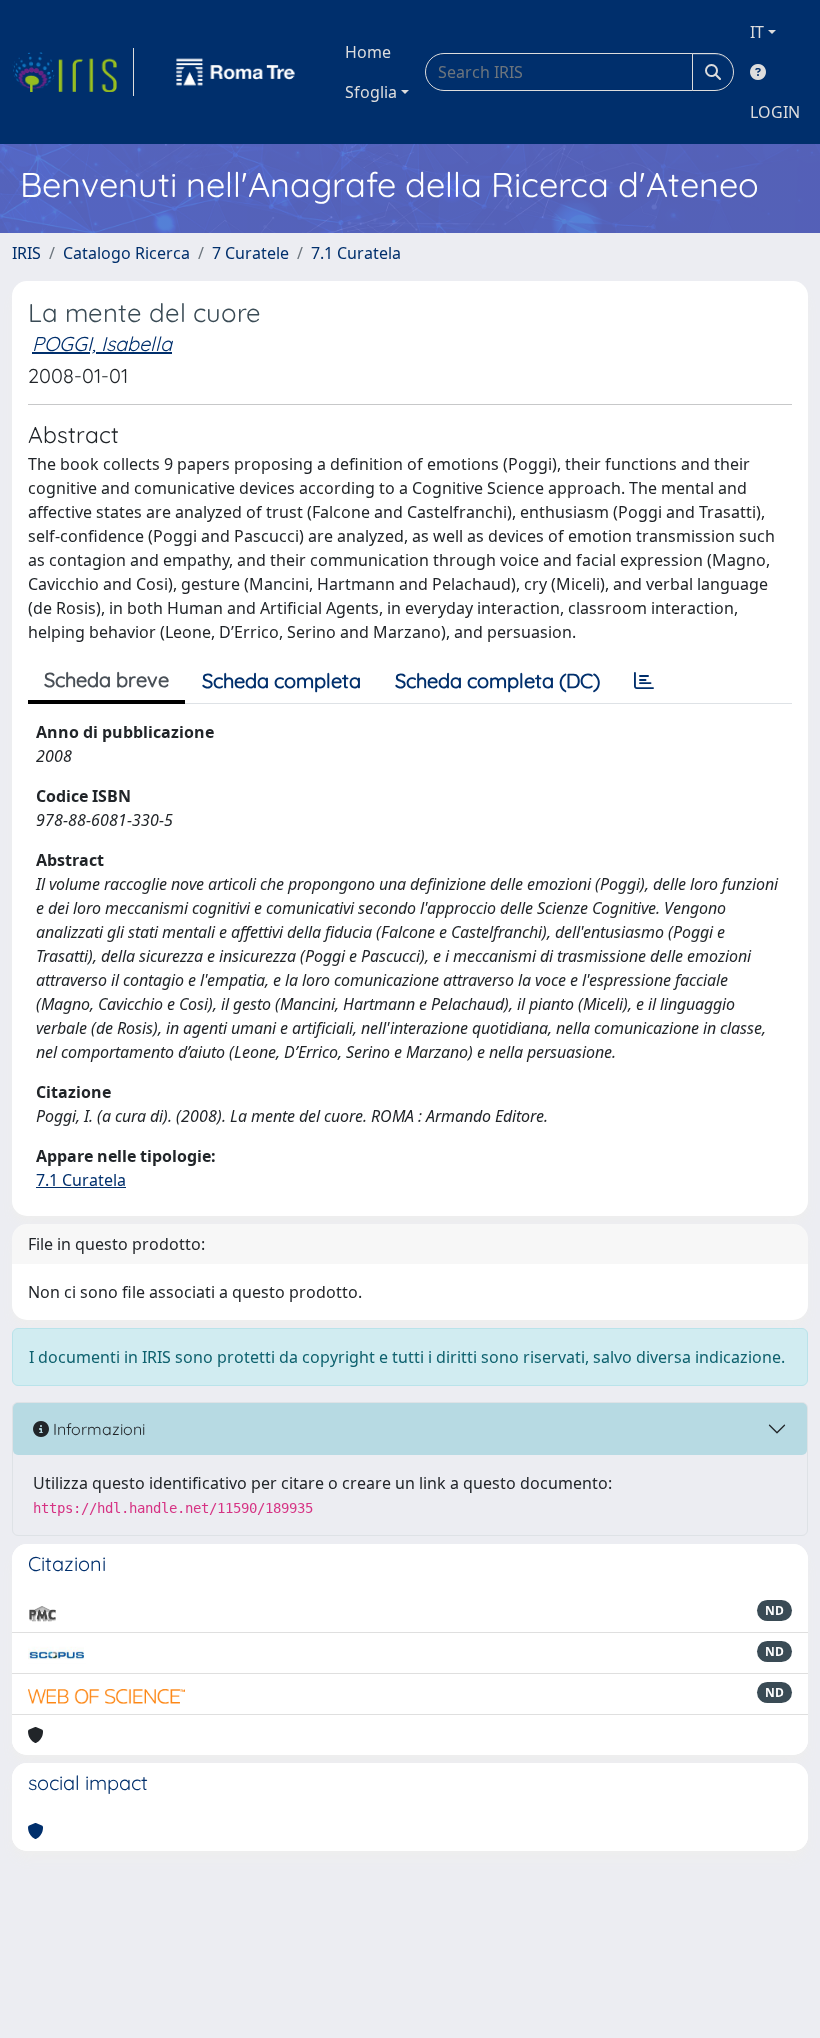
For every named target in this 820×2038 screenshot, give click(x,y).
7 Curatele (250, 253)
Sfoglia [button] (371, 92)
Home (368, 52)
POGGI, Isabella (102, 343)
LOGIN (775, 112)
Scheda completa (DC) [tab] (497, 680)
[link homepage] (73, 72)
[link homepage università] (236, 72)
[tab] (644, 681)
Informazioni (97, 1429)
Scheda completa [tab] (281, 680)
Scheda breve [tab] (106, 679)
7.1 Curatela (356, 253)
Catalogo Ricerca (126, 253)
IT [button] (757, 32)
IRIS (26, 253)
